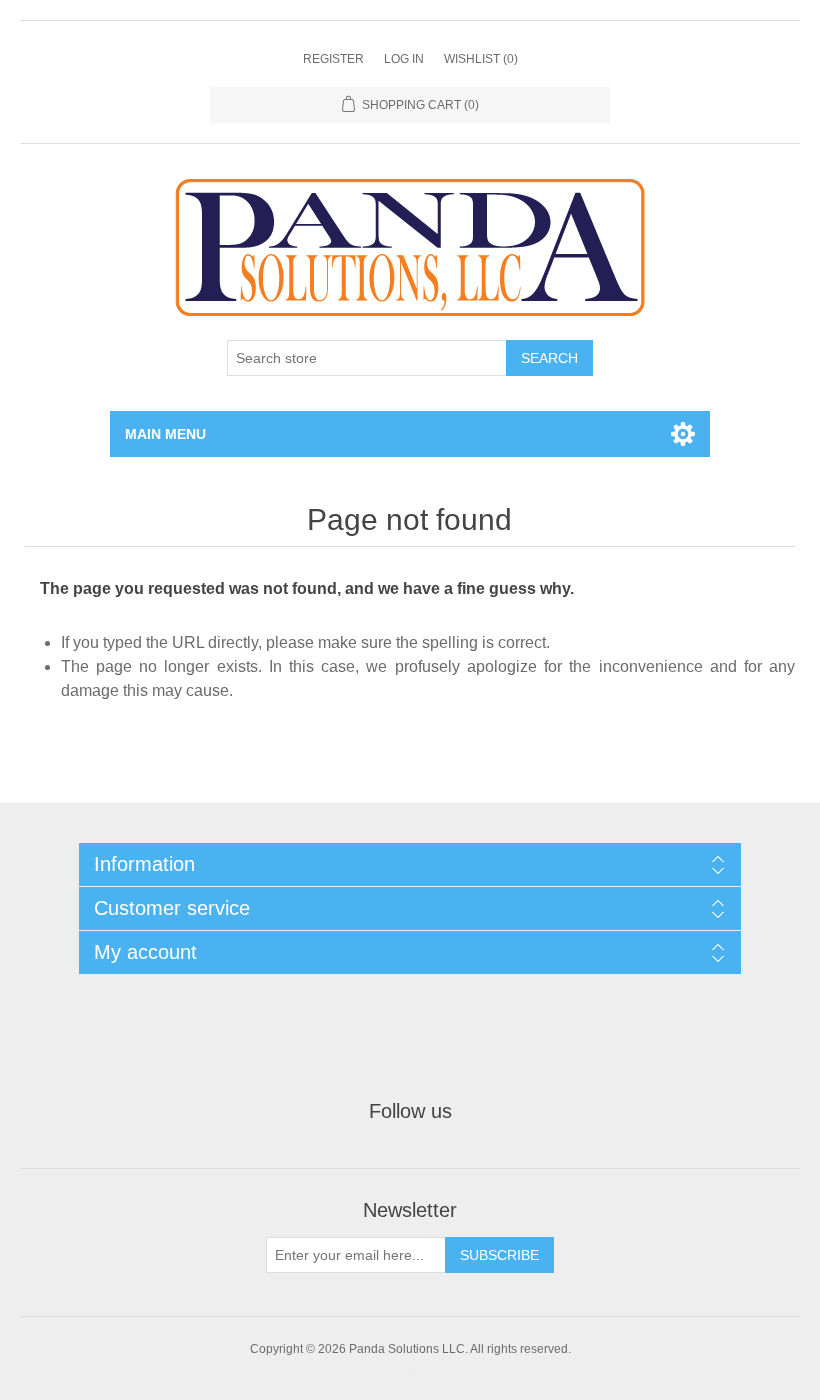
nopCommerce (441, 1367)
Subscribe (499, 1255)
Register (333, 59)
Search (549, 358)
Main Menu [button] (165, 434)
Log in (404, 59)
